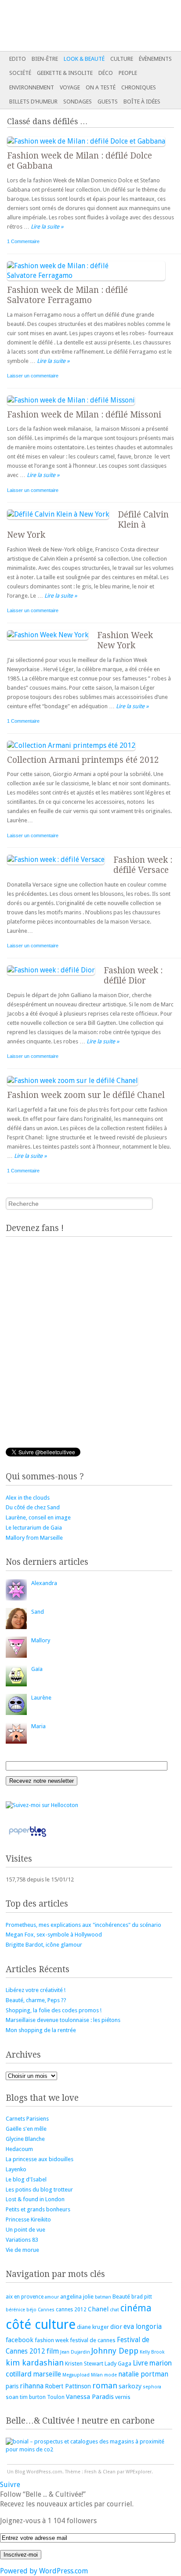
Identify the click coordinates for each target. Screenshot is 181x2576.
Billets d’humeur (33, 102)
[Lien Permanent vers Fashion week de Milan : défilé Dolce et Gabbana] (90, 141)
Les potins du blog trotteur (39, 2190)
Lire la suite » (47, 227)
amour (52, 2297)
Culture (122, 59)
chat (114, 2310)
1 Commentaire (23, 241)
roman (105, 2386)
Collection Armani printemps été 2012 (83, 760)
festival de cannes (93, 2340)
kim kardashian (35, 2363)
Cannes (46, 2310)
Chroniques (139, 87)
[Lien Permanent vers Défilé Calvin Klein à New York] (62, 514)
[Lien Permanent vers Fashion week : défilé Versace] (60, 859)
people (128, 73)
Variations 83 (22, 2240)
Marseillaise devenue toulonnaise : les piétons (63, 2020)
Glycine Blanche (25, 2139)
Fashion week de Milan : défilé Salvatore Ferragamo (67, 295)
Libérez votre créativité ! (36, 1990)
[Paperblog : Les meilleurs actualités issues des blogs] (27, 1837)
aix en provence (25, 2297)
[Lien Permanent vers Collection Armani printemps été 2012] (76, 745)
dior (116, 2327)
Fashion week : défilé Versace (143, 865)
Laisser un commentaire (33, 376)
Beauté (121, 2297)
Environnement (32, 87)
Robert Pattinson (68, 2386)
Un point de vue (25, 2230)
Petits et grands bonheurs (38, 2209)
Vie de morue (22, 2250)
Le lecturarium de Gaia (34, 1528)
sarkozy (130, 2386)
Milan (97, 2375)
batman (103, 2297)
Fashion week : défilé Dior (133, 976)
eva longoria (143, 2327)
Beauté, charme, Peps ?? (36, 2000)
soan (12, 2397)
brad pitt (142, 2297)
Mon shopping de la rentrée (41, 2030)
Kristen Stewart (84, 2363)
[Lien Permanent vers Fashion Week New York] (52, 635)
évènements (155, 59)
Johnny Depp (115, 2351)
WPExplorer (139, 2472)
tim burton (33, 2397)
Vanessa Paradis (90, 2397)
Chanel (98, 2309)
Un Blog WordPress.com (35, 2472)
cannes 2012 (71, 2310)
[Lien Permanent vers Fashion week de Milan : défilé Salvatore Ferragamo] (90, 275)
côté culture (41, 2325)
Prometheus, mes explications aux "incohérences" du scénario (83, 1925)
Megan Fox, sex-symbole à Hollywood (54, 1935)
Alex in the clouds (28, 1498)
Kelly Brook (152, 2352)
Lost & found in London (35, 2199)
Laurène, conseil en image (38, 1517)
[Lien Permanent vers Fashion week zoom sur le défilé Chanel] (77, 1081)
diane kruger (93, 2327)
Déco (106, 73)
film (53, 2351)
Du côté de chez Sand (33, 1507)
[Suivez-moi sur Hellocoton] (42, 1805)
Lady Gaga (118, 2363)
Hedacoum (19, 2149)
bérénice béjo (21, 2310)
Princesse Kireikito (28, 2219)
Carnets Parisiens (27, 2119)
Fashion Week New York (125, 640)
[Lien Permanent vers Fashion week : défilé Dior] (55, 970)
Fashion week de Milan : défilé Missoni (84, 415)
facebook (20, 2340)
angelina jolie (77, 2297)
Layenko (16, 2169)
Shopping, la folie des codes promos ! (54, 2010)
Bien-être (45, 59)
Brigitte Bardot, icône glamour (44, 1945)
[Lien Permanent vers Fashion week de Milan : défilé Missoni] (75, 400)
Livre (140, 2363)
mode (110, 2375)
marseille (47, 2374)
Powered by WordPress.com (44, 2571)
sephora (152, 2387)
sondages (78, 102)
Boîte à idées (142, 102)
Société (20, 73)
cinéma (136, 2308)
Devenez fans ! (35, 1228)
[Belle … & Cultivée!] (72, 26)
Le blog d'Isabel (26, 2179)
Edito (18, 59)
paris (12, 2386)
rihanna (32, 2386)
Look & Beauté (84, 59)
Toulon (56, 2397)
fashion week (52, 2340)
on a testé (101, 87)
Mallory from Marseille (34, 1538)
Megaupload (76, 2375)
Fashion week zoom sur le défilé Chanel (86, 1095)
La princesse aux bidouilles (40, 2159)
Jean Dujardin (75, 2352)
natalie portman (143, 2374)
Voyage (70, 87)
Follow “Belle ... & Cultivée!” (43, 2494)
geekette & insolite (65, 73)
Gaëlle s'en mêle (26, 2129)
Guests (108, 102)
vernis (123, 2397)
